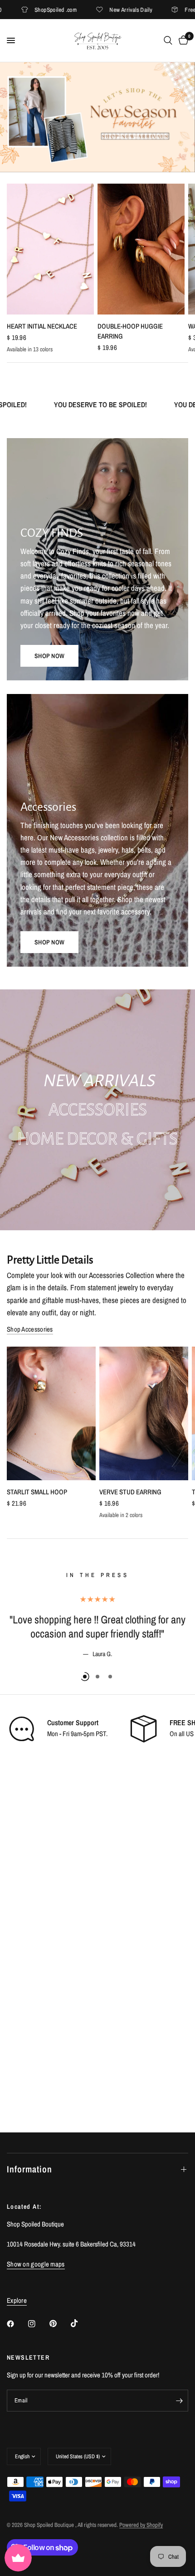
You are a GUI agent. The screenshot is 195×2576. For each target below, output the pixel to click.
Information (29, 2169)
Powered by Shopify (141, 2525)
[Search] (168, 40)
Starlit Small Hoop (37, 1492)
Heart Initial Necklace (42, 326)
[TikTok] (81, 2323)
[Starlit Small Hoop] (51, 1413)
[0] (182, 40)
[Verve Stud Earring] (144, 1413)
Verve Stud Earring (130, 1492)
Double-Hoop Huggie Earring (130, 331)
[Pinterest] (59, 2324)
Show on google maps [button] (36, 2264)
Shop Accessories (30, 1329)
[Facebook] (17, 2324)
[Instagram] (38, 2324)
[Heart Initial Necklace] (50, 249)
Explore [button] (17, 2300)
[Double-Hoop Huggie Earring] (141, 249)
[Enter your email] (179, 2401)
